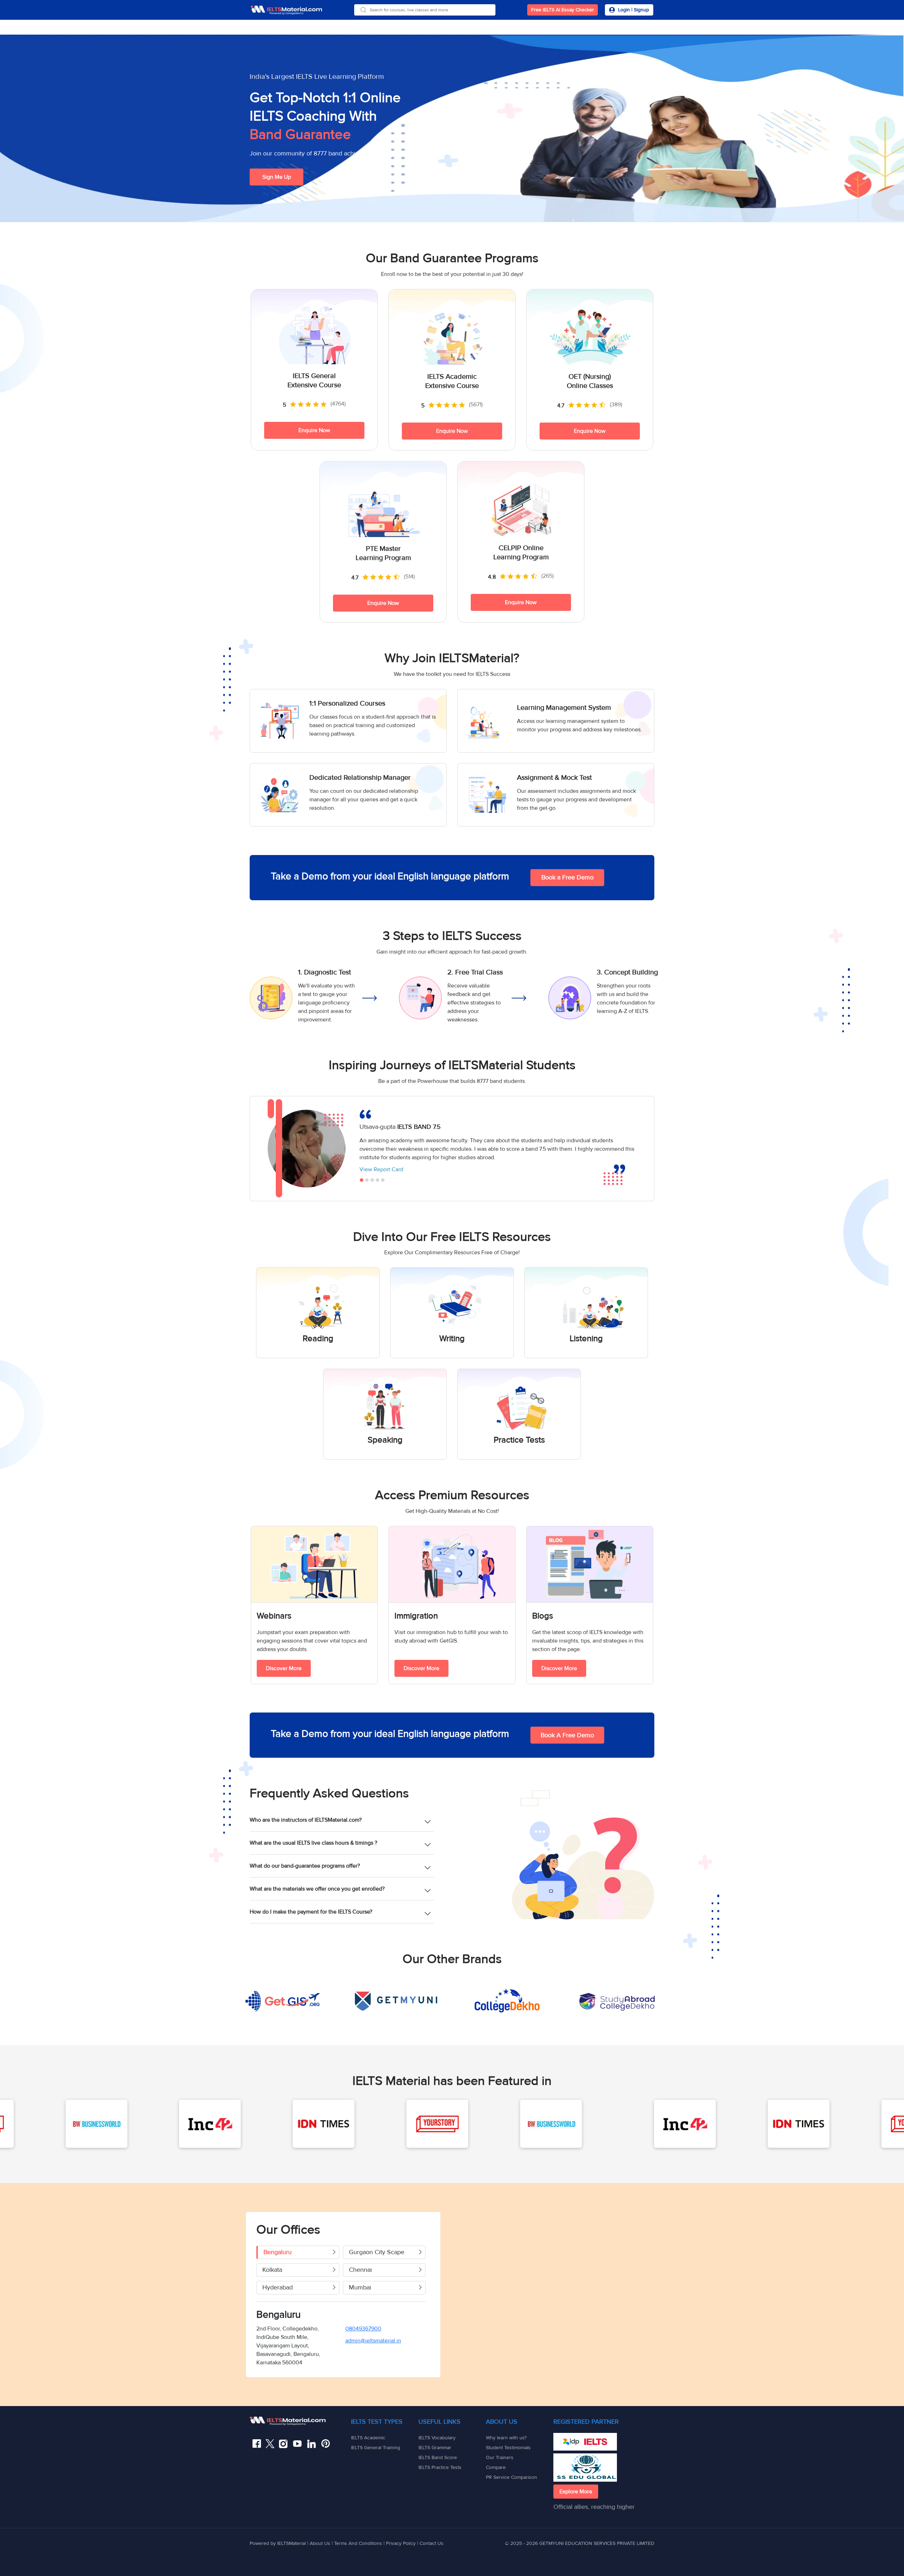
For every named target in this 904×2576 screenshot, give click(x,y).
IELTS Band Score (438, 2457)
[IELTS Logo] (286, 10)
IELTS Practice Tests (440, 2467)
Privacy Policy (401, 2543)
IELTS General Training (376, 2448)
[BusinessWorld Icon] (311, 2124)
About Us (321, 2543)
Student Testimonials (508, 2448)
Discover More (284, 1668)
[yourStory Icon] (197, 2124)
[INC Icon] (444, 2124)
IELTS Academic (368, 2438)
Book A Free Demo (567, 1735)
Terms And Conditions (359, 2543)
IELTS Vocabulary (437, 2438)
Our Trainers (500, 2457)
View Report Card (382, 1169)
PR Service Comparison (512, 2477)
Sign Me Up (277, 177)
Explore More (576, 2492)
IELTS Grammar (435, 2448)
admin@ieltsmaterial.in (373, 2341)
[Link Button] (300, 2421)
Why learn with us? (506, 2438)
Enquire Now (314, 430)
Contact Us (432, 2543)
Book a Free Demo (567, 877)
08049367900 (363, 2329)
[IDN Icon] (83, 2124)
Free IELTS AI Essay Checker (563, 10)
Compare (496, 2467)
